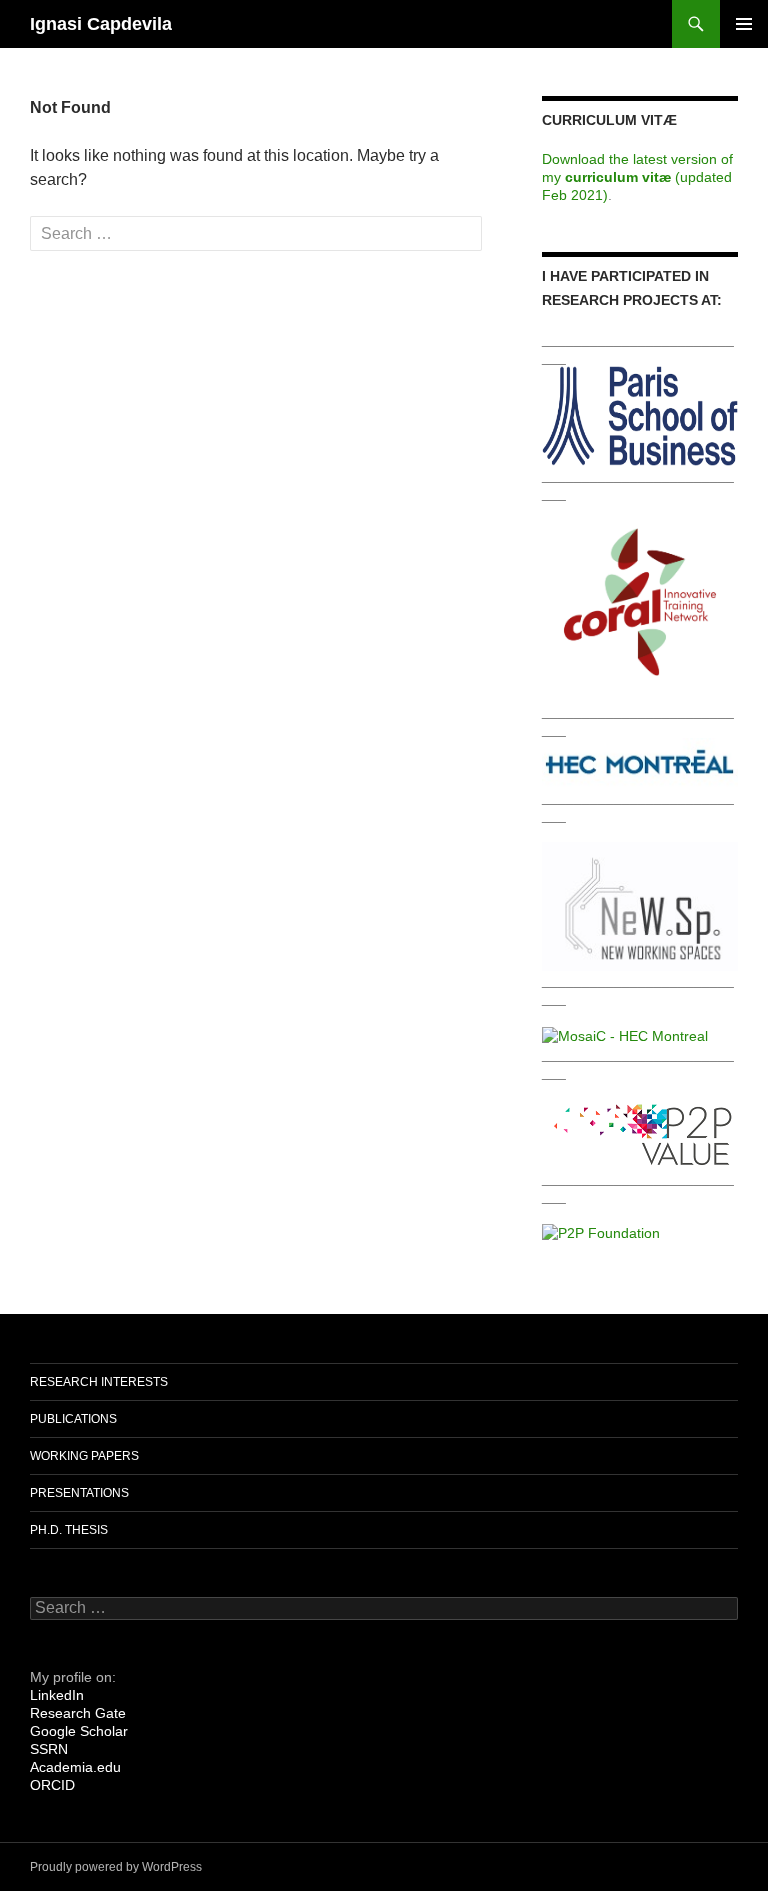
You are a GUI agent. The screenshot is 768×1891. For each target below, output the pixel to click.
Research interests (99, 1382)
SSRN (49, 1749)
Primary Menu (744, 24)
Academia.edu (75, 1767)
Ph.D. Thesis (69, 1530)
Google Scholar (79, 1731)
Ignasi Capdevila (101, 24)
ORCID (52, 1785)
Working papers (84, 1456)
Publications (73, 1419)
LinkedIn (57, 1695)
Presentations (79, 1493)
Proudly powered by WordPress (116, 1867)
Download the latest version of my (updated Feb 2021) (637, 177)
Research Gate (78, 1713)
